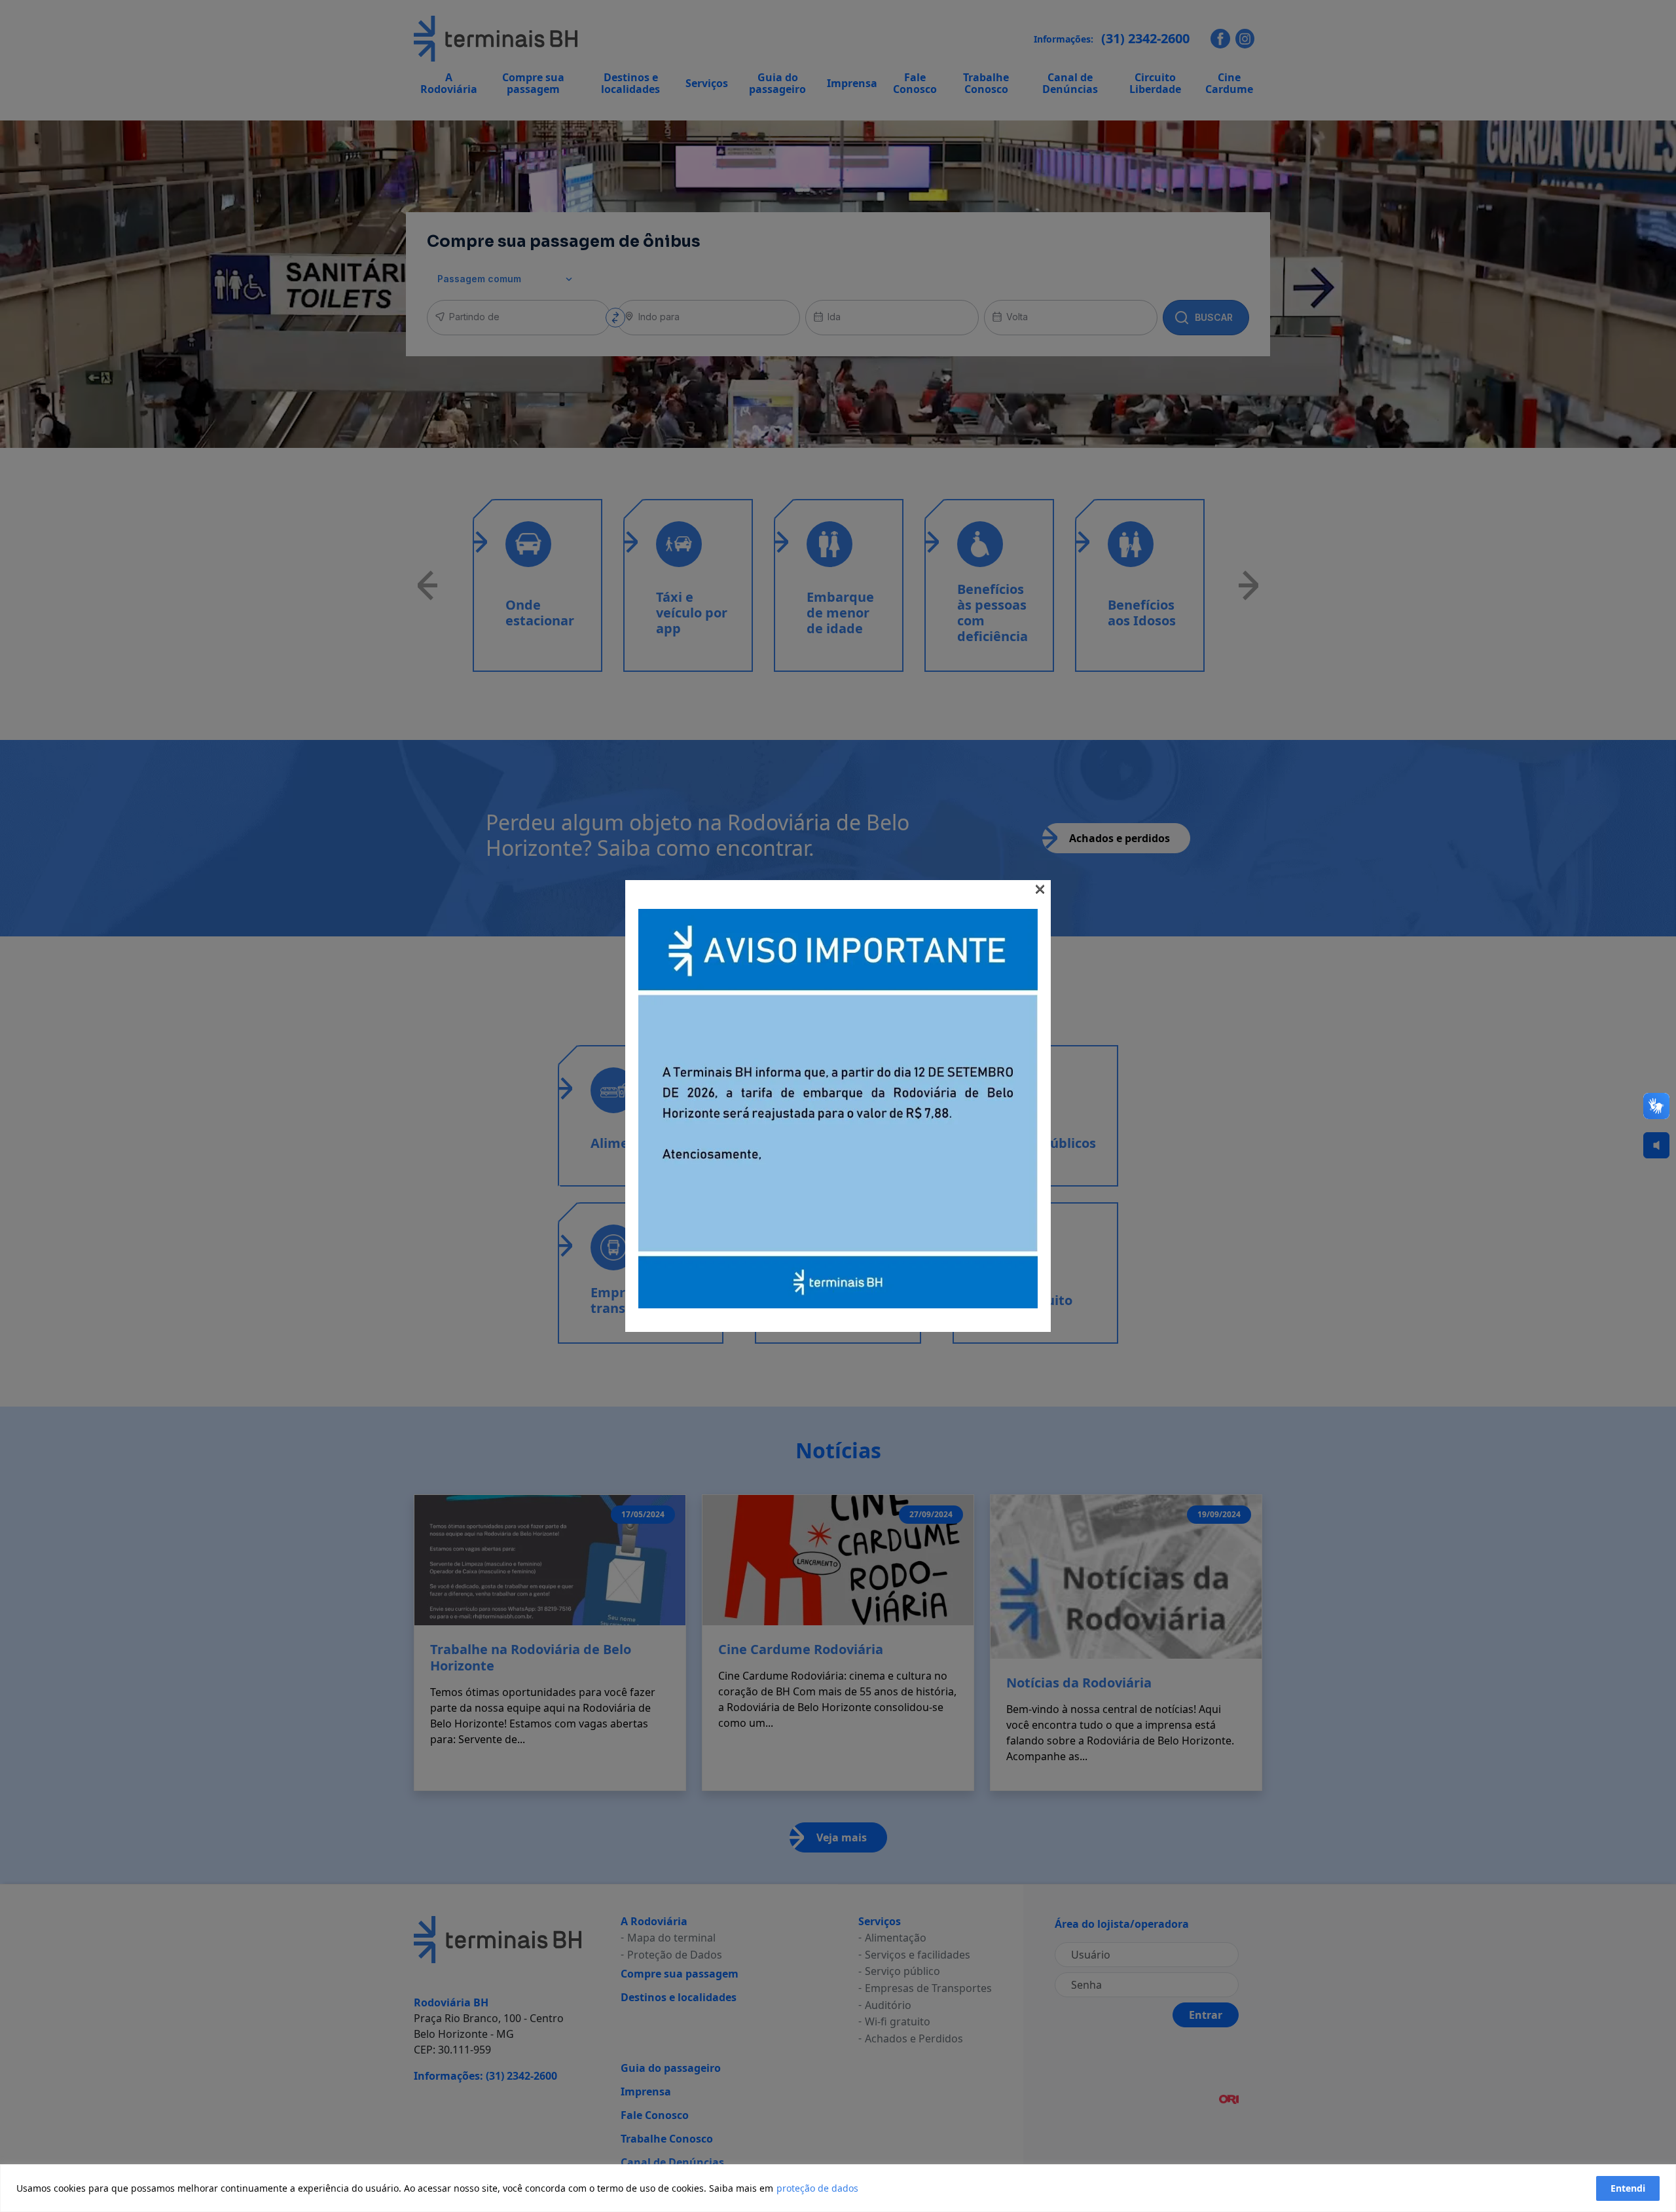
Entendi (1628, 2188)
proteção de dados (817, 2188)
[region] (838, 2188)
